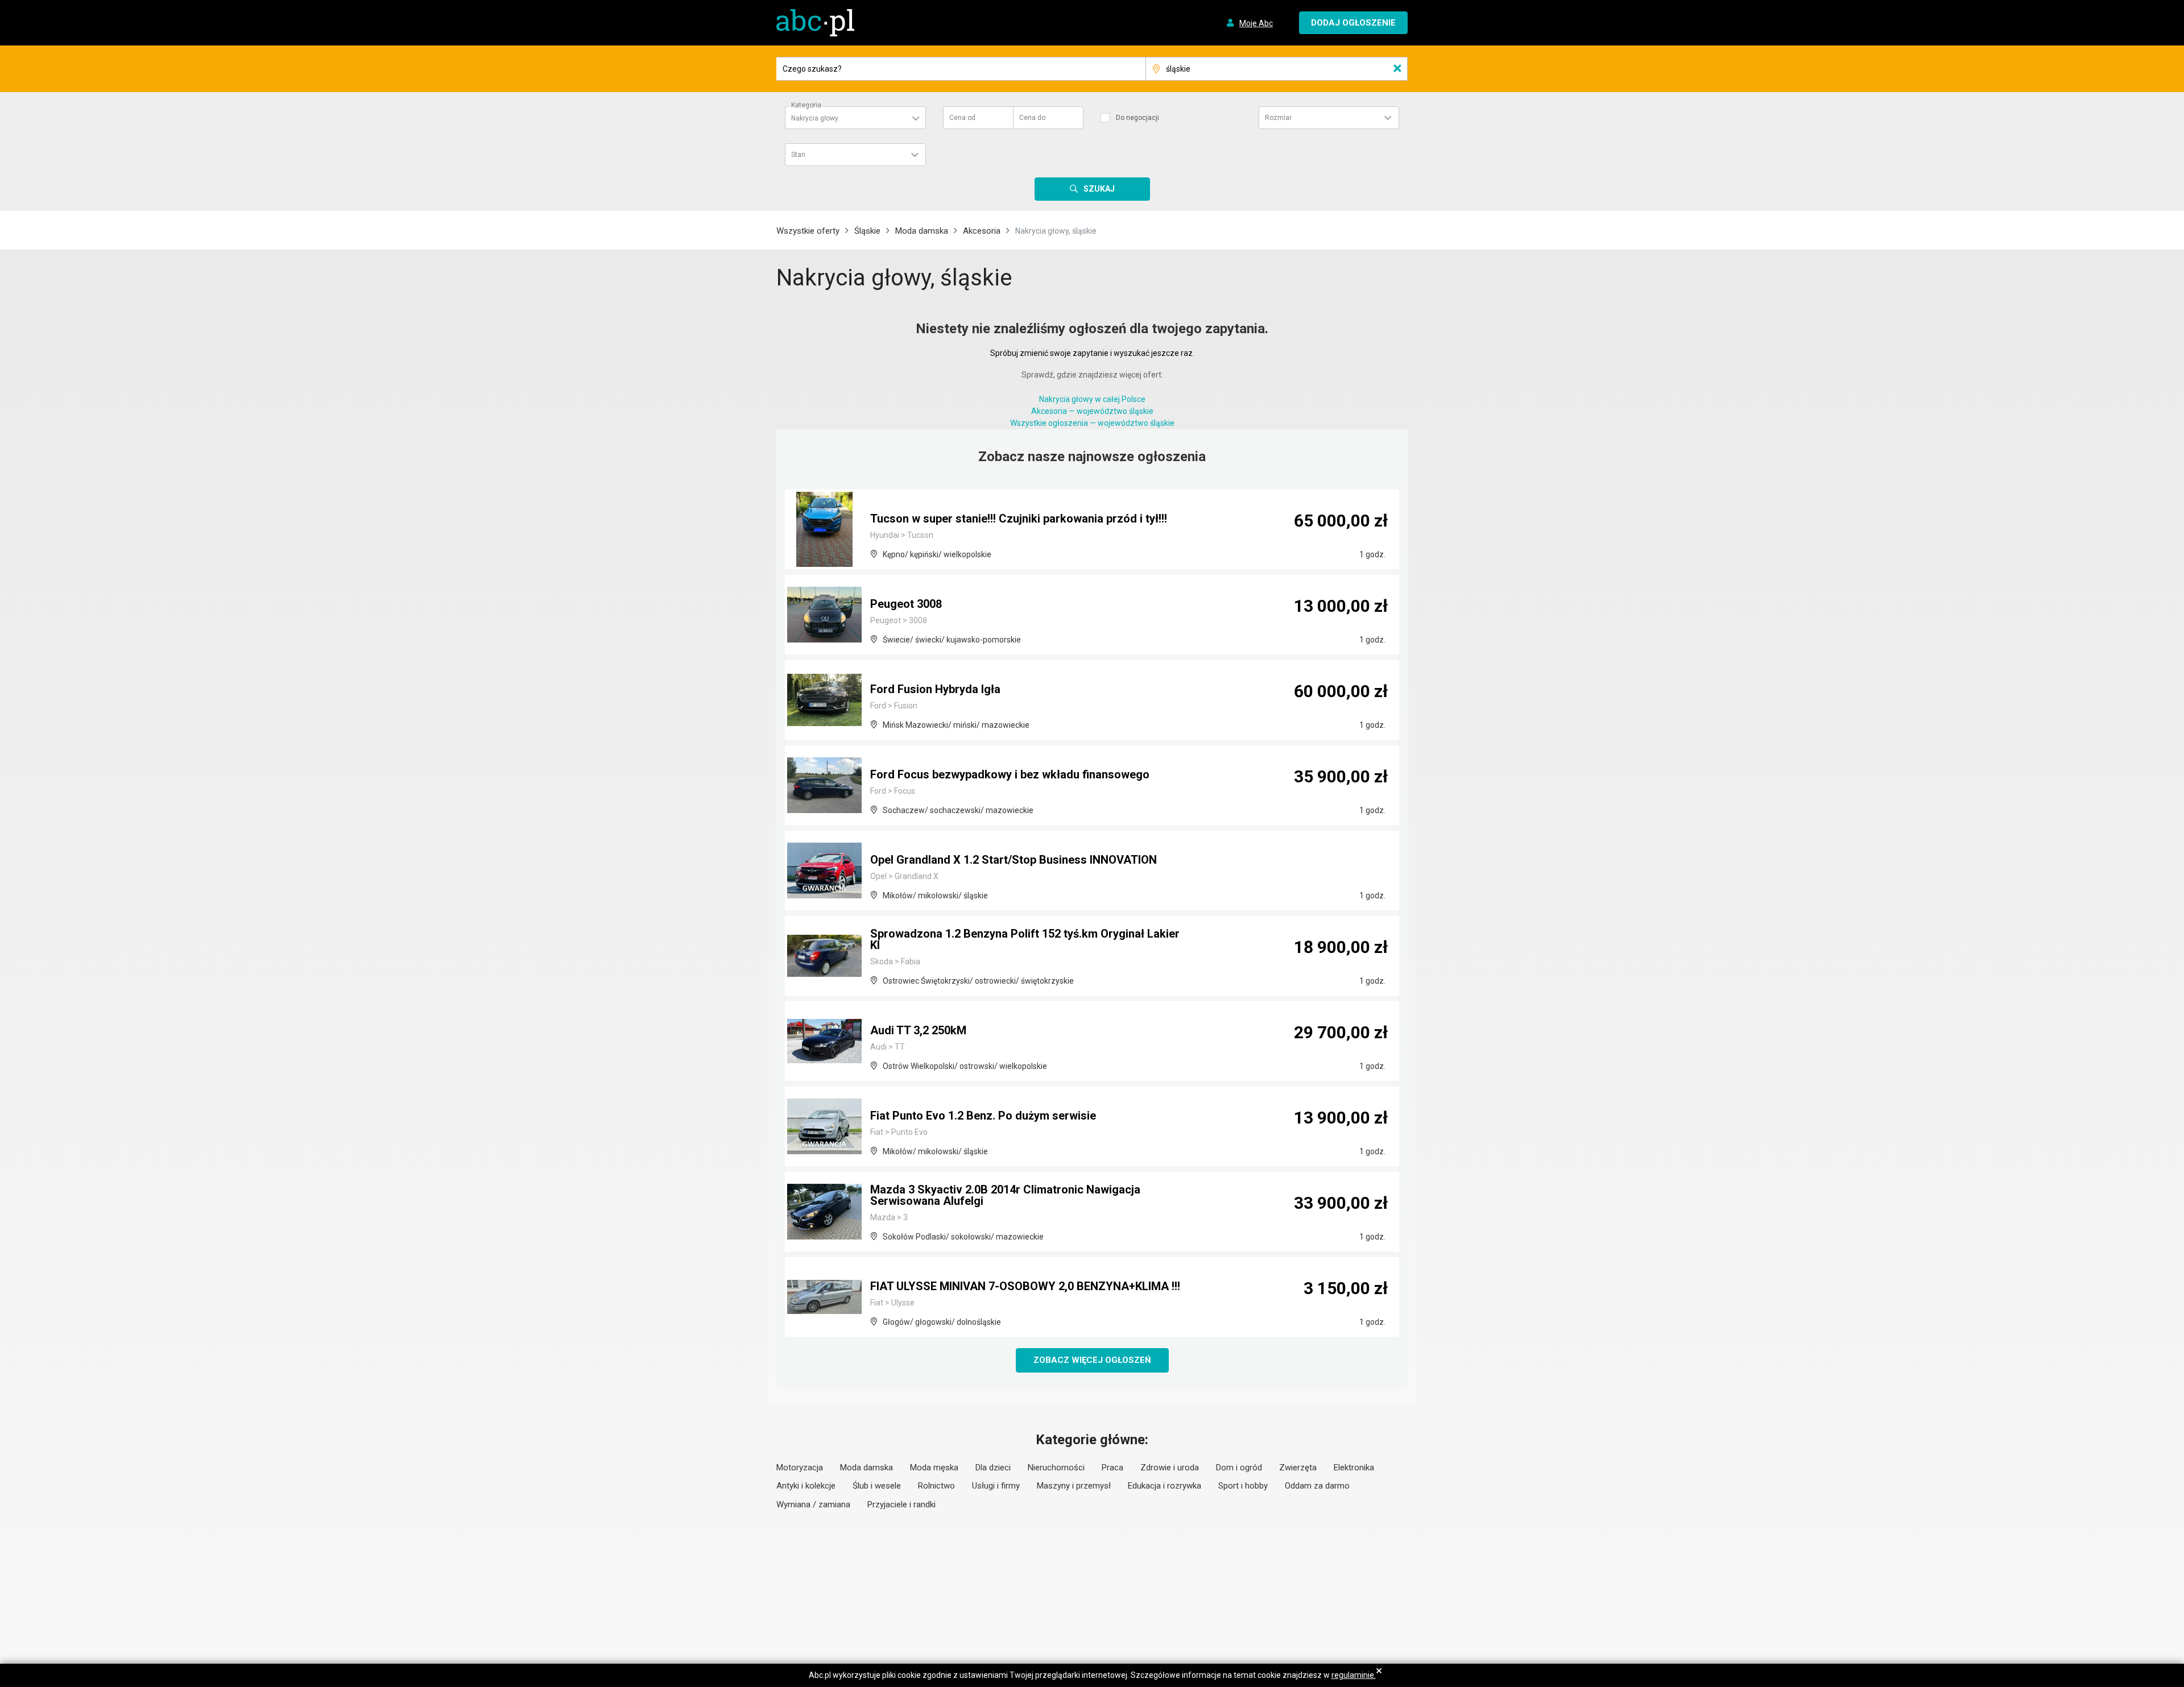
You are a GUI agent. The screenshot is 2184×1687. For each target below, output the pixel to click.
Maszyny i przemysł (1074, 1486)
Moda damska (922, 231)
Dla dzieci (993, 1468)
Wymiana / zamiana (813, 1504)
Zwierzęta (1298, 1468)
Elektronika (1354, 1468)
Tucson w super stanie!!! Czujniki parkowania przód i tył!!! (1019, 519)
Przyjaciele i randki (901, 1504)
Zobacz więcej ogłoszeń (1092, 1360)
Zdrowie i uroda (1170, 1468)
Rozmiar (1278, 118)
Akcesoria (982, 231)
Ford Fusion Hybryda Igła (935, 689)
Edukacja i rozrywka (1165, 1486)
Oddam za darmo (1317, 1486)
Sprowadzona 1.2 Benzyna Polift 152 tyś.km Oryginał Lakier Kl (1025, 939)
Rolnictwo (936, 1486)
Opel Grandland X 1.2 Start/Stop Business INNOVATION (1014, 860)
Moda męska (934, 1468)
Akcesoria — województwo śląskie (1092, 411)
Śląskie (867, 231)
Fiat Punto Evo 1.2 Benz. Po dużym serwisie (983, 1116)
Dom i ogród (1239, 1468)
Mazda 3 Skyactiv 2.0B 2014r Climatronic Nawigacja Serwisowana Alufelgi (1005, 1195)
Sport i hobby (1243, 1486)
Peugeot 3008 (906, 604)
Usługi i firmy (996, 1486)
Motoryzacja (800, 1468)
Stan (798, 155)
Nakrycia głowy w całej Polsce (1092, 399)
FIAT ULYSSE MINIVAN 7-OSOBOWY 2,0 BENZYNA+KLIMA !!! (1025, 1286)
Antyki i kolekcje (806, 1486)
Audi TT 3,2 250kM (918, 1030)
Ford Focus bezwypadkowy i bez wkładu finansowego (1010, 774)
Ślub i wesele (877, 1486)
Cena (962, 118)
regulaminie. (1354, 1675)
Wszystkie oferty (808, 231)
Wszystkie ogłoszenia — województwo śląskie (1092, 423)
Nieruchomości (1056, 1468)
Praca (1112, 1468)
